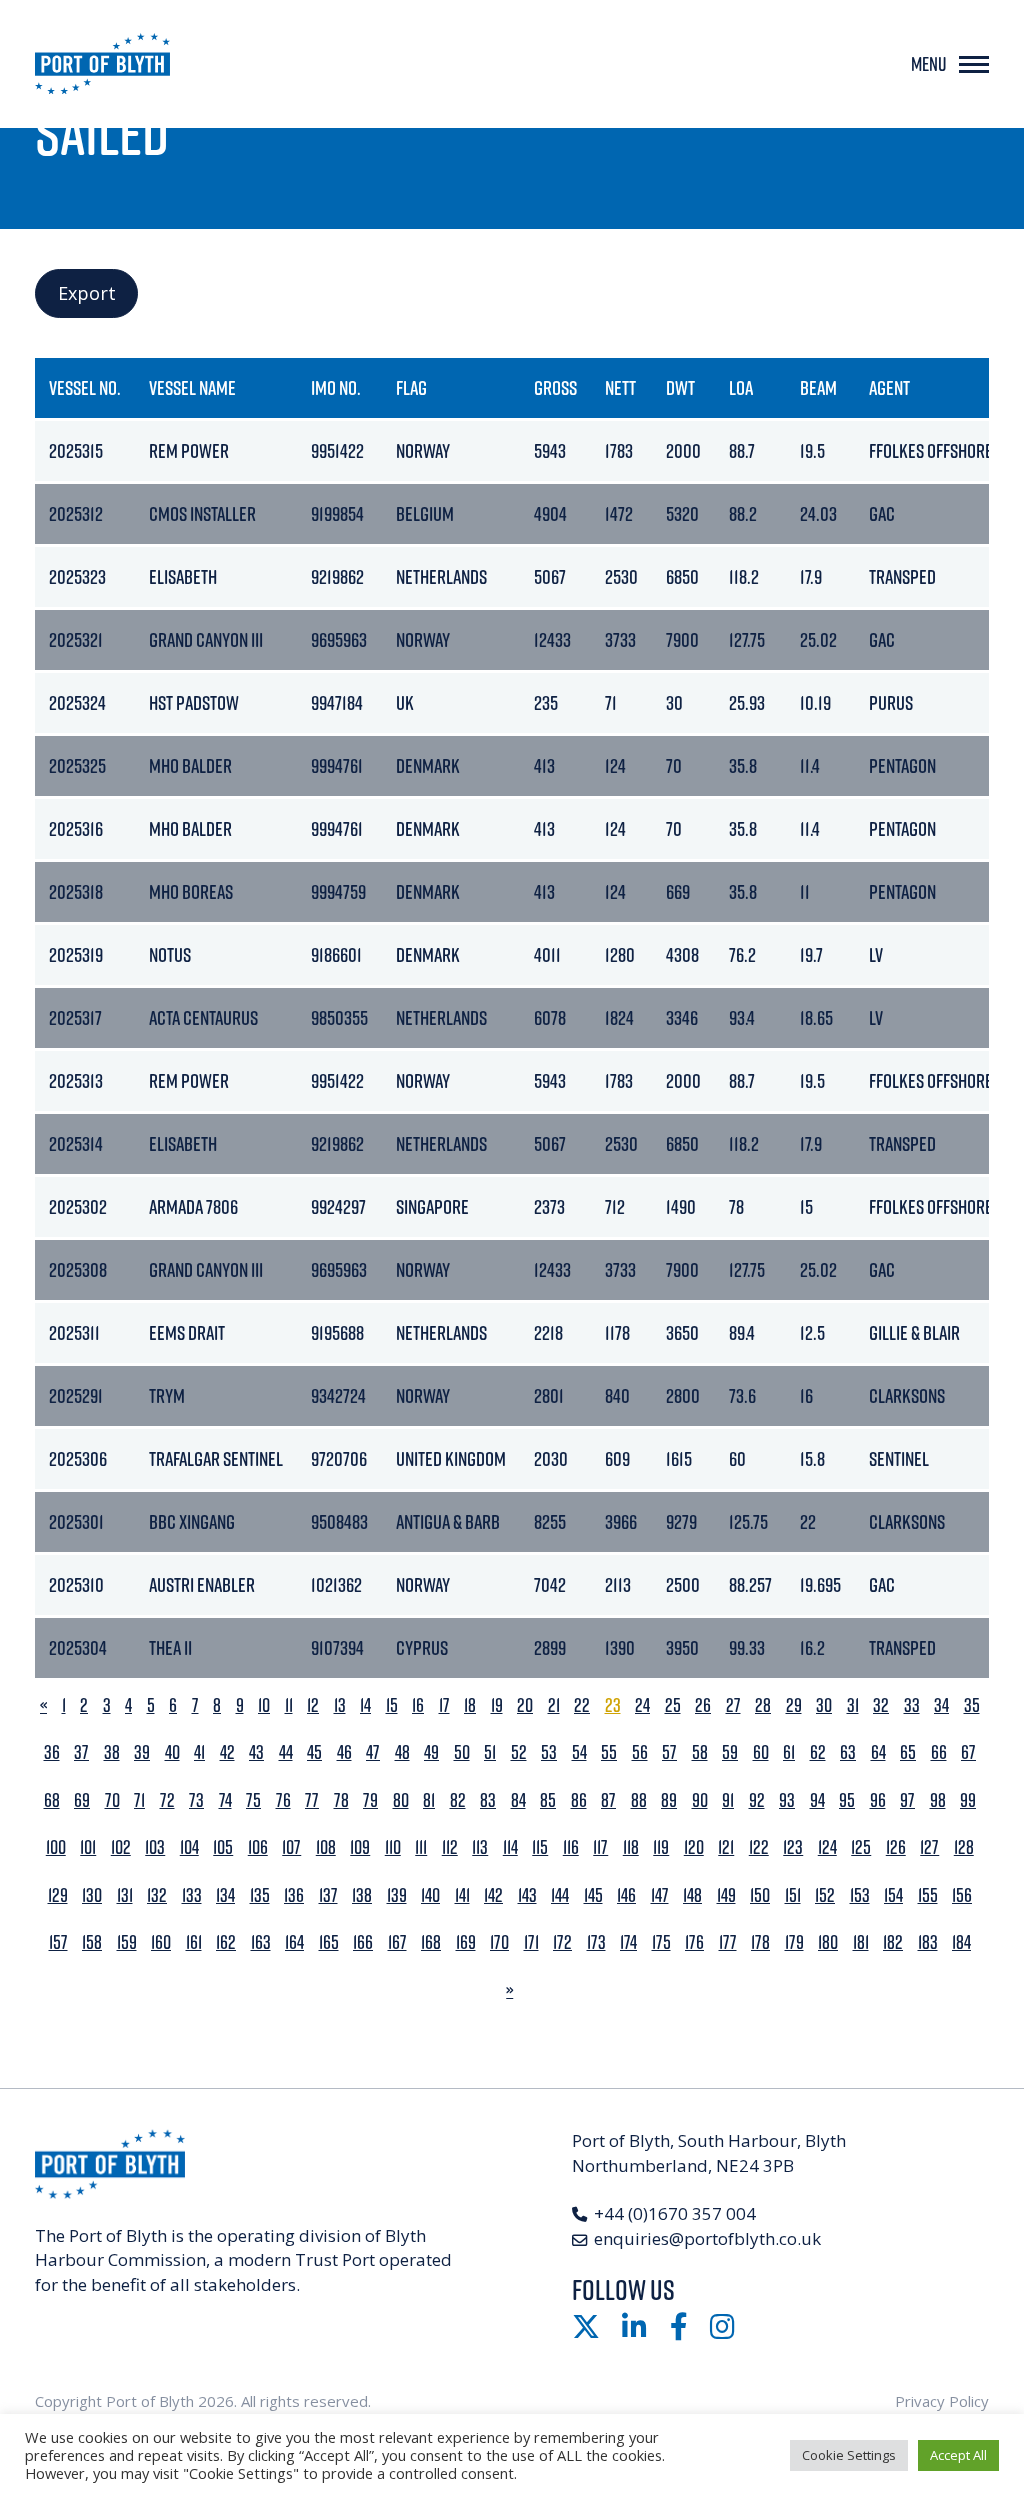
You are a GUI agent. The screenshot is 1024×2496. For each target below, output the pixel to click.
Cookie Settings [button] (849, 2455)
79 (370, 1800)
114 (510, 1847)
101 (88, 1847)
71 (139, 1800)
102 (121, 1847)
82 (458, 1800)
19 (497, 1705)
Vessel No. (85, 387)
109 (360, 1847)
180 (828, 1942)
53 (549, 1752)
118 (631, 1847)
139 (397, 1895)
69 (82, 1800)
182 (893, 1942)
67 (968, 1752)
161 (194, 1942)
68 (52, 1800)
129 (58, 1895)
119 (661, 1847)
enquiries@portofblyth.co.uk (707, 2238)
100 (56, 1847)
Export (87, 293)
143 (527, 1895)
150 (760, 1895)
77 (312, 1800)
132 (157, 1895)
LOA (741, 387)
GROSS (555, 387)
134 (225, 1895)
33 (912, 1705)
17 (444, 1705)
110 (393, 1847)
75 (253, 1800)
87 (608, 1800)
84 (518, 1800)
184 (961, 1942)
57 (669, 1752)
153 (860, 1895)
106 (258, 1847)
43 (256, 1752)
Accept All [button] (958, 2455)
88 (639, 1800)
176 (694, 1942)
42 (227, 1752)
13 (340, 1705)
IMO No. (336, 387)
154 (893, 1895)
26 (703, 1705)
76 (283, 1800)
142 (493, 1895)
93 (787, 1800)
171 (531, 1942)
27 (733, 1705)
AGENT (889, 387)
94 (817, 1800)
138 (362, 1895)
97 (907, 1800)
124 (827, 1847)
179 (794, 1942)
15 (392, 1705)
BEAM (818, 387)
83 (488, 1800)
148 (692, 1895)
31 (853, 1705)
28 (763, 1705)
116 (571, 1847)
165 (329, 1942)
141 (462, 1895)
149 (726, 1895)
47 (373, 1752)
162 (226, 1942)
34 (941, 1705)
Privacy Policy (942, 2401)
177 (728, 1942)
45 (314, 1752)
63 (848, 1752)
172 (562, 1942)
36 (52, 1752)
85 (548, 1800)
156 (962, 1895)
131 (125, 1895)
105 (223, 1847)
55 (609, 1752)
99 (968, 1800)
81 (429, 1800)
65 (908, 1752)
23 (613, 1705)
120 (694, 1847)
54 (579, 1752)
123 (793, 1847)
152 (825, 1895)
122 (759, 1847)
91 (728, 1800)
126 (896, 1847)
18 (470, 1705)
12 (313, 1705)
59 (730, 1752)
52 (519, 1752)
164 (294, 1942)
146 (626, 1895)
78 (341, 1800)
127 (929, 1847)
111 (421, 1847)
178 (760, 1942)
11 (289, 1705)
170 (499, 1942)
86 (579, 1800)
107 (291, 1847)
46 (344, 1752)
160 (161, 1942)
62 (818, 1752)
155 (928, 1895)
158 (92, 1942)
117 (600, 1847)
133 (192, 1895)
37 (81, 1752)
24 (642, 1705)
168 (431, 1942)
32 (881, 1705)
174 (628, 1942)
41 (199, 1752)
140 (430, 1895)
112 (450, 1847)
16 (418, 1705)
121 (726, 1847)
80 (401, 1800)
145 (593, 1895)
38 (112, 1752)
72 (167, 1800)
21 (554, 1705)
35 (972, 1705)
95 (847, 1800)
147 (660, 1895)
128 (964, 1847)
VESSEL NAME (192, 387)
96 (878, 1800)
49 (431, 1752)
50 (462, 1752)
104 (189, 1847)
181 (861, 1942)
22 (582, 1705)
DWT (680, 387)
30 (824, 1705)
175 (661, 1942)
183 (928, 1942)
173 (596, 1942)
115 (540, 1847)
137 (328, 1895)
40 (172, 1752)
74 (225, 1800)
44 (286, 1752)
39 (142, 1752)
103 (155, 1847)
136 (294, 1895)
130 (92, 1895)
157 (58, 1942)
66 (939, 1752)
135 (260, 1895)
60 (761, 1752)
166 (363, 1942)
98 (938, 1800)
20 (525, 1705)
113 (480, 1847)
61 (789, 1752)
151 (793, 1895)
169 (466, 1942)
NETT (620, 387)
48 (402, 1752)
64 (878, 1752)
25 (673, 1705)
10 (264, 1705)
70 (112, 1800)
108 (326, 1847)
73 (196, 1800)
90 (700, 1800)
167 (397, 1942)
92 (757, 1800)
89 (669, 1800)
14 (365, 1705)
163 (261, 1942)
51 (490, 1752)
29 (794, 1705)
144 (560, 1895)
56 (640, 1752)
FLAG (411, 387)
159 (127, 1942)
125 (861, 1847)
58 (700, 1752)
